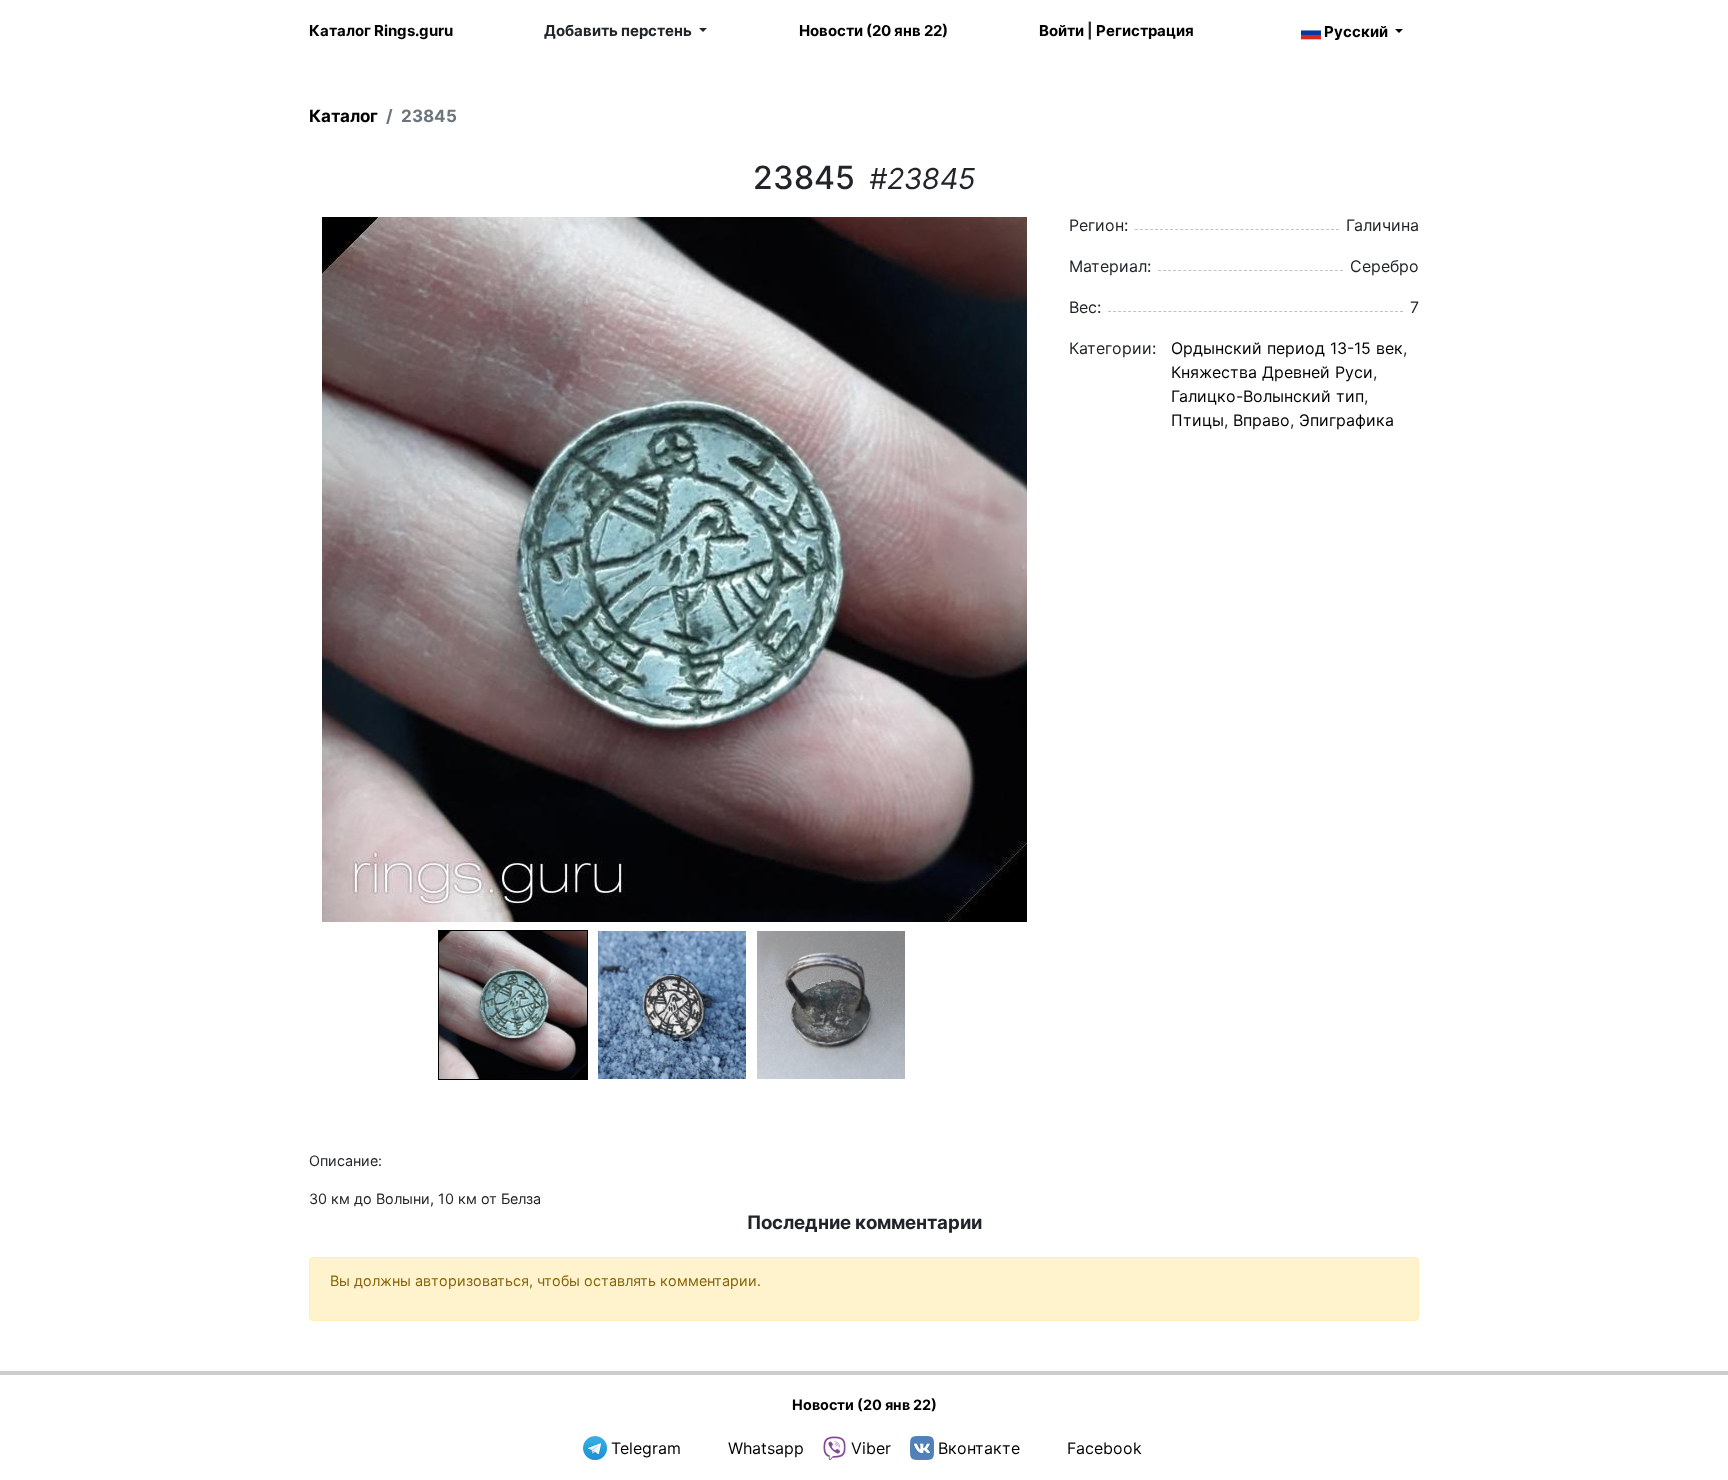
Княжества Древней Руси (1272, 372)
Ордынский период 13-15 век (1287, 348)
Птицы (1197, 420)
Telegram (646, 1448)
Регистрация (1145, 30)
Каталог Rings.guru (381, 30)
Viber (871, 1448)
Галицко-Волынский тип (1267, 396)
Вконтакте (979, 1448)
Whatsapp (766, 1448)
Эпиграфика (1346, 420)
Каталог (343, 116)
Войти (1061, 30)
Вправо (1261, 420)
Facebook (1104, 1448)
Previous (283, 570)
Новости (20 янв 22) (873, 30)
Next (1065, 570)
